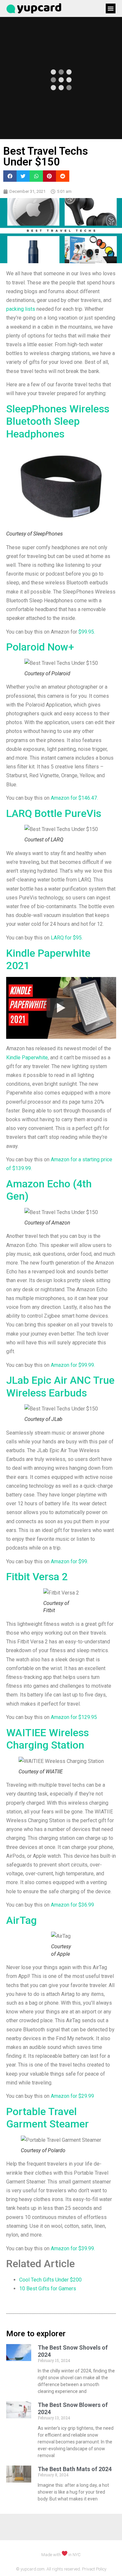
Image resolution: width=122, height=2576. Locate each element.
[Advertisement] (61, 2555)
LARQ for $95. (67, 938)
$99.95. (87, 632)
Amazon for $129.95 (74, 1717)
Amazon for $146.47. (74, 798)
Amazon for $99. (69, 1561)
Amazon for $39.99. (73, 2248)
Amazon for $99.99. (73, 1365)
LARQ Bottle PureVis (54, 813)
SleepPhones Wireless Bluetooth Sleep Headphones (58, 421)
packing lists (21, 309)
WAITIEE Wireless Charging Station (47, 1739)
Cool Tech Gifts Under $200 (50, 2280)
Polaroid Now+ (40, 647)
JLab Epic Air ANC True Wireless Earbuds (60, 1386)
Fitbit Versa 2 (37, 1577)
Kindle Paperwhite (27, 1058)
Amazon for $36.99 (72, 1905)
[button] (111, 8)
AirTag (21, 1920)
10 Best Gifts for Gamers (48, 2289)
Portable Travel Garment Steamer (47, 2118)
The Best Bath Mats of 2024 (75, 2469)
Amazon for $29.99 (72, 2096)
